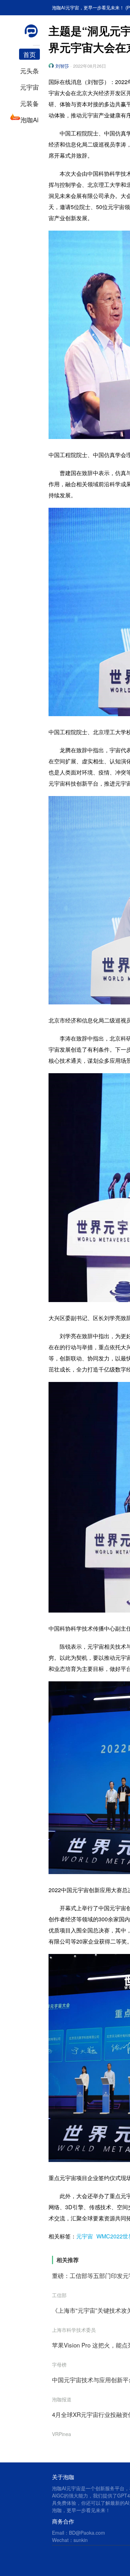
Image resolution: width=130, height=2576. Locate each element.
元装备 (29, 103)
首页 (29, 54)
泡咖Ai (29, 119)
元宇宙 (29, 87)
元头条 (29, 71)
